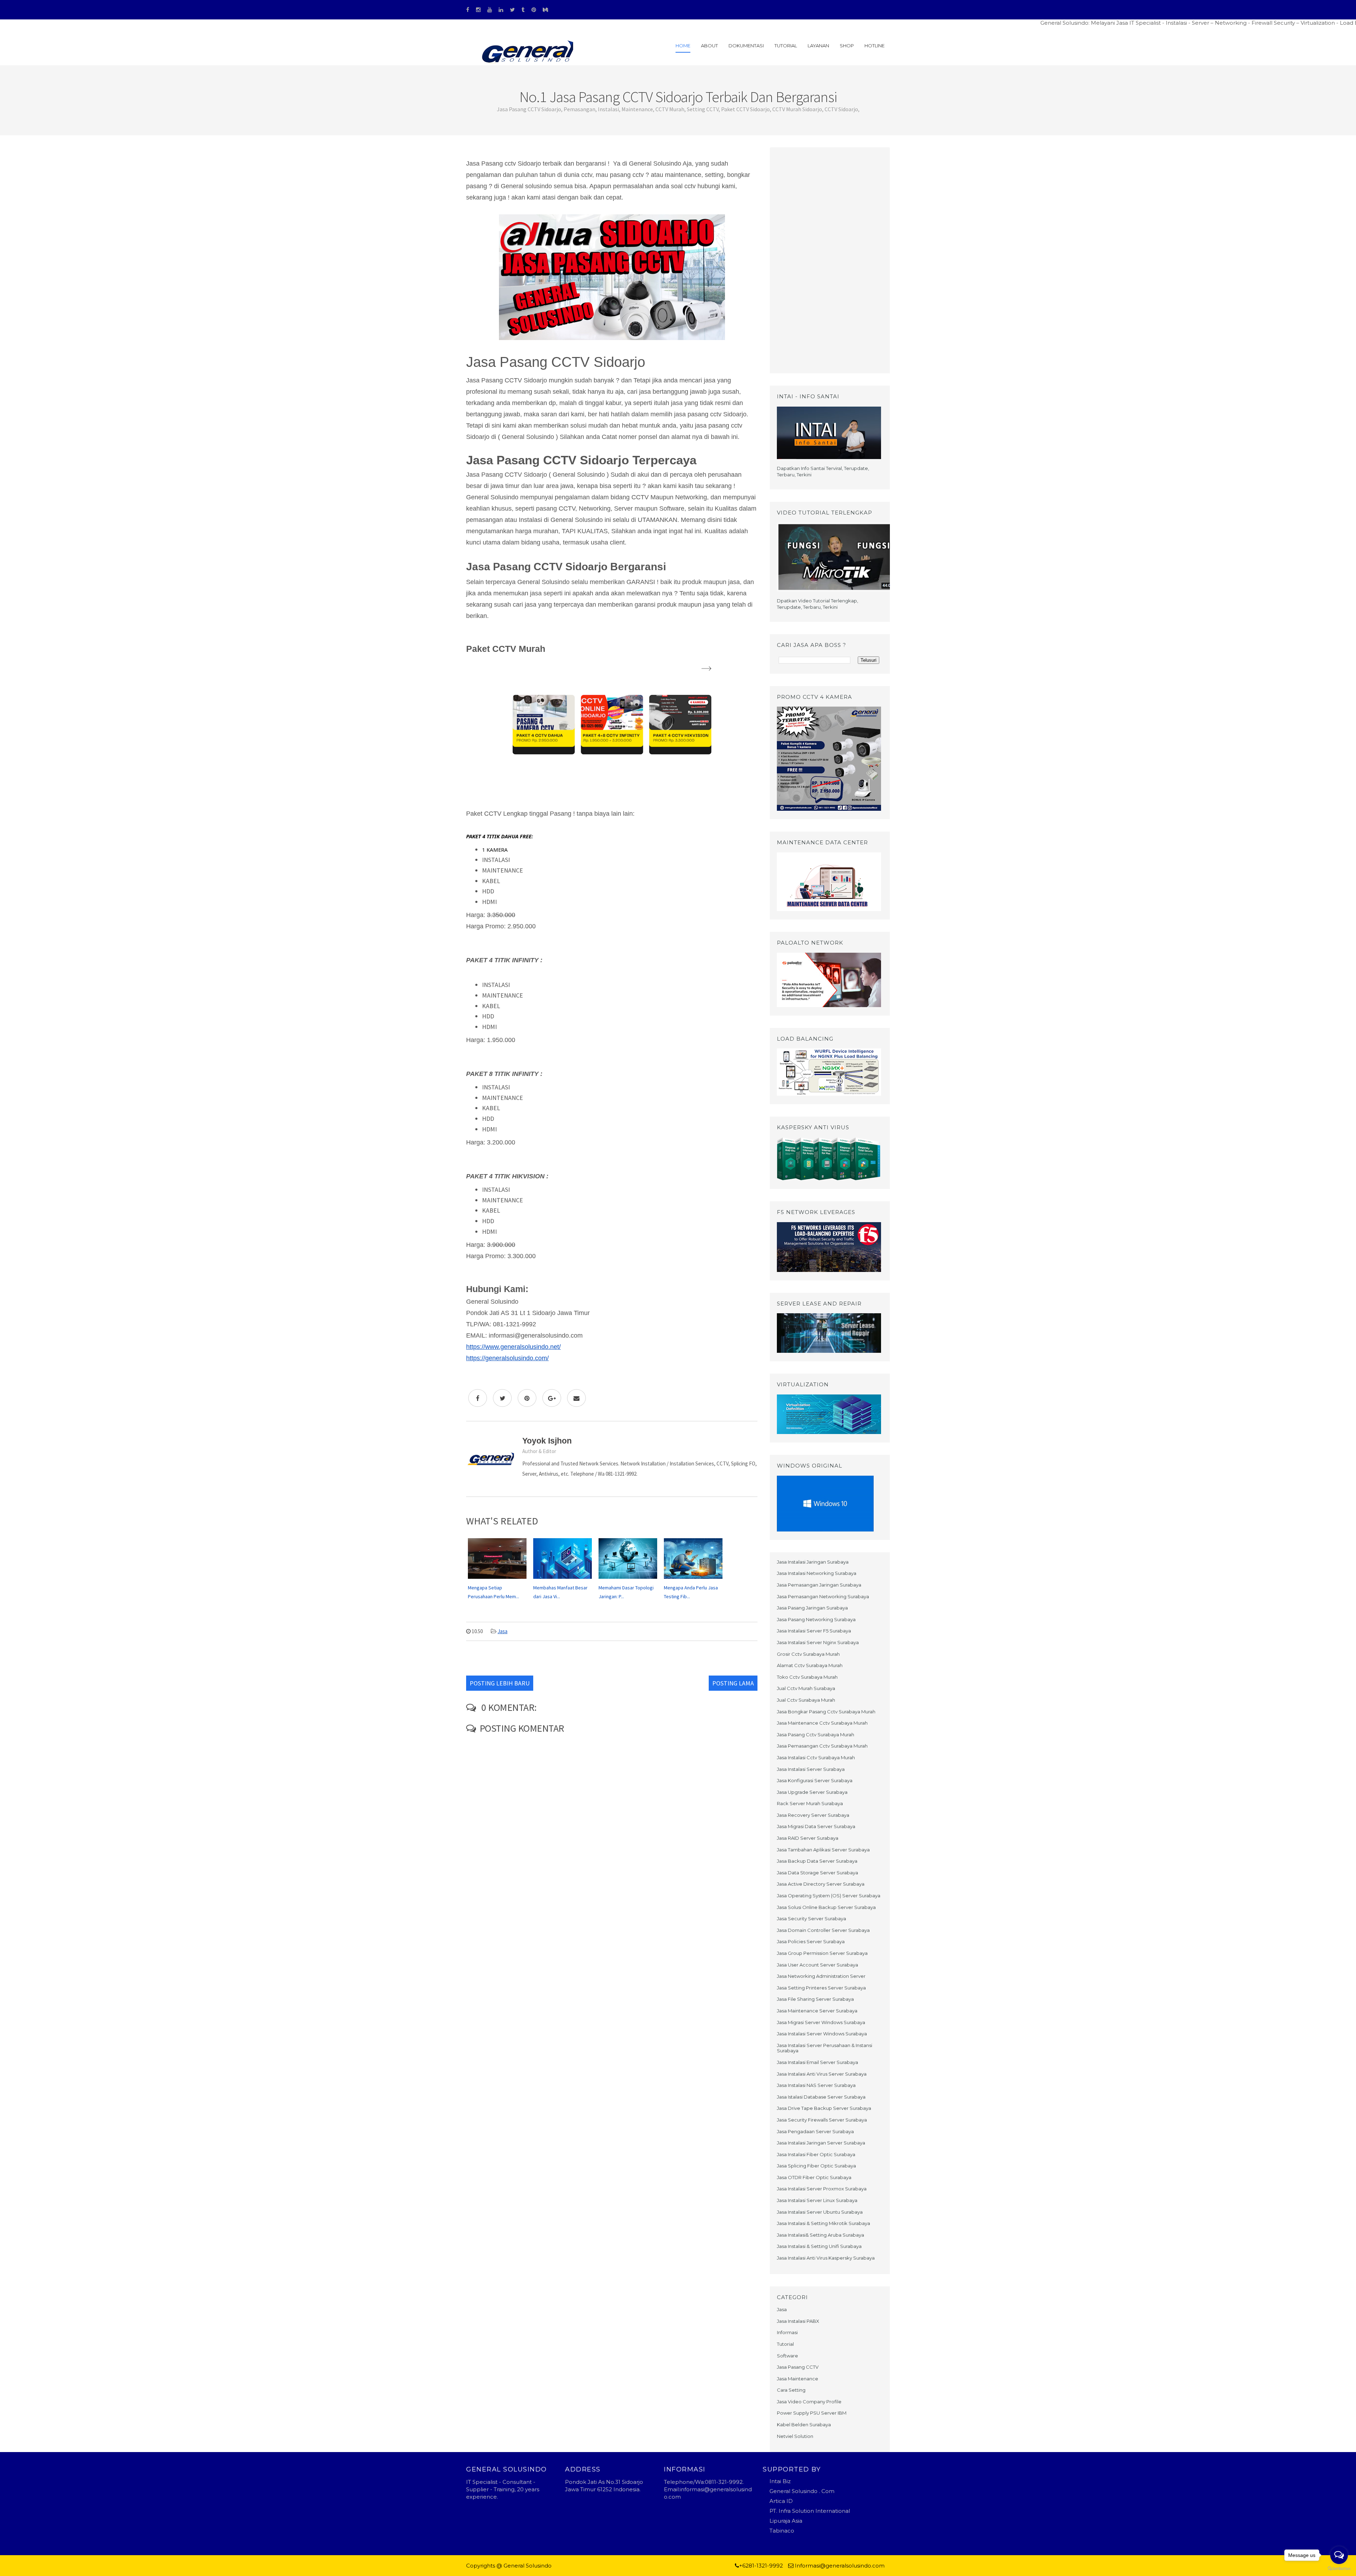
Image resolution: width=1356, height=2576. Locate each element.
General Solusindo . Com (802, 2491)
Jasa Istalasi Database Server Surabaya (821, 2097)
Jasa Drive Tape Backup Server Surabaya (824, 2108)
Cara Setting (791, 2390)
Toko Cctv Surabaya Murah (807, 1677)
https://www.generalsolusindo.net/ (513, 1347)
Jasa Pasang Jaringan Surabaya (812, 1608)
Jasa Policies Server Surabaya (811, 1941)
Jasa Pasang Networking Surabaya (816, 1619)
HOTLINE (875, 46)
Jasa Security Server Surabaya (811, 1918)
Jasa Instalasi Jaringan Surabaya (813, 1562)
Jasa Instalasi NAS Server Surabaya (816, 2085)
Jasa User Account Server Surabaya (817, 1965)
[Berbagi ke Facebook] (478, 1398)
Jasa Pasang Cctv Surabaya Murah (816, 1735)
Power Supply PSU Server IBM (812, 2413)
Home (683, 46)
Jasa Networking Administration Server (821, 1976)
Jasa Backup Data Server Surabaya (817, 1861)
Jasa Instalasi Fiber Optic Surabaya (816, 2154)
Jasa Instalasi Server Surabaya (811, 1769)
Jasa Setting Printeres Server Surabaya (821, 1988)
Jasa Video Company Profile (809, 2402)
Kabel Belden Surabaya (804, 2425)
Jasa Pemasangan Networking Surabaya (823, 1596)
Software (787, 2356)
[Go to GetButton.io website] (1339, 2569)
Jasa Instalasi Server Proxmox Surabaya (822, 2189)
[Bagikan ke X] (502, 1398)
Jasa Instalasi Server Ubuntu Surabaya (820, 2212)
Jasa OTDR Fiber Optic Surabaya (814, 2177)
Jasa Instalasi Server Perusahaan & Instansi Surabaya (825, 2048)
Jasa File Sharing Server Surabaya (815, 1999)
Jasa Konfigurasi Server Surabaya (815, 1780)
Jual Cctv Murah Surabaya (806, 1688)
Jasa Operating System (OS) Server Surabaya (829, 1896)
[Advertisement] (830, 260)
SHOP (847, 46)
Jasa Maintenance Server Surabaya (817, 2011)
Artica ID (781, 2501)
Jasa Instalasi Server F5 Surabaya (814, 1631)
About (709, 46)
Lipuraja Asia (786, 2521)
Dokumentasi (746, 46)
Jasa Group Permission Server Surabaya (822, 1953)
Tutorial (786, 46)
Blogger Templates (579, 2566)
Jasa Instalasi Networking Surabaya (817, 1573)
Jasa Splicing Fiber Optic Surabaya (816, 2166)
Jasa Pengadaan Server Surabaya (815, 2131)
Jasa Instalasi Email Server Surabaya (817, 2062)
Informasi (787, 2332)
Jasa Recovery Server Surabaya (813, 1815)
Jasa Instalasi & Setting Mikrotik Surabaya (823, 2223)
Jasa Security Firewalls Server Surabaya (822, 2120)
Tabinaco (782, 2531)
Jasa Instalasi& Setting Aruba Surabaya (820, 2235)
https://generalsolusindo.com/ (507, 1358)
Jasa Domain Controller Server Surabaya (823, 1930)
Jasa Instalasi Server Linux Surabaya (817, 2200)
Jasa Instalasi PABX (798, 2321)
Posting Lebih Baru (500, 1683)
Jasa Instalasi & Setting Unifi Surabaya (819, 2246)
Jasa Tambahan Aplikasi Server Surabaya (823, 1850)
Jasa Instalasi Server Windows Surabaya (822, 2034)
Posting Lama (733, 1683)
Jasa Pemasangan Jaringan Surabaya (819, 1585)
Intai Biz (780, 2481)
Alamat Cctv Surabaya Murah (810, 1665)
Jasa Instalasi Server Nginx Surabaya (818, 1642)
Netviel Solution (795, 2436)
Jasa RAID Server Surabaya (808, 1838)
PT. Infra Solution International (810, 2511)
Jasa (502, 1631)
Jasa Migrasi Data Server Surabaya (816, 1826)
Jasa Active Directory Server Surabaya (821, 1884)
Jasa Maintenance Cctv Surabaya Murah (822, 1723)
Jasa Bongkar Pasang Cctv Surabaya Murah (826, 1712)
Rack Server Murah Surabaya (810, 1803)
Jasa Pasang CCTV (798, 2367)
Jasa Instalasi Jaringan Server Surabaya (821, 2143)
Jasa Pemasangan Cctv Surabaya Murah (822, 1746)
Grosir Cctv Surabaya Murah (808, 1654)
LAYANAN (818, 46)
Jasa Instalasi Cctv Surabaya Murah (816, 1757)
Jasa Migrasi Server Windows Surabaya (821, 2022)
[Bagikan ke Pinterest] (527, 1398)
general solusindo (628, 2566)
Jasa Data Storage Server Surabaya (817, 1873)
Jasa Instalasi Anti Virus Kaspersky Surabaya (826, 2258)
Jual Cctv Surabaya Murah (806, 1700)
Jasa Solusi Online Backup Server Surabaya (826, 1907)
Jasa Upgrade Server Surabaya (812, 1792)
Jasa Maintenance (798, 2379)
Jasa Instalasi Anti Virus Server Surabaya (822, 2074)
